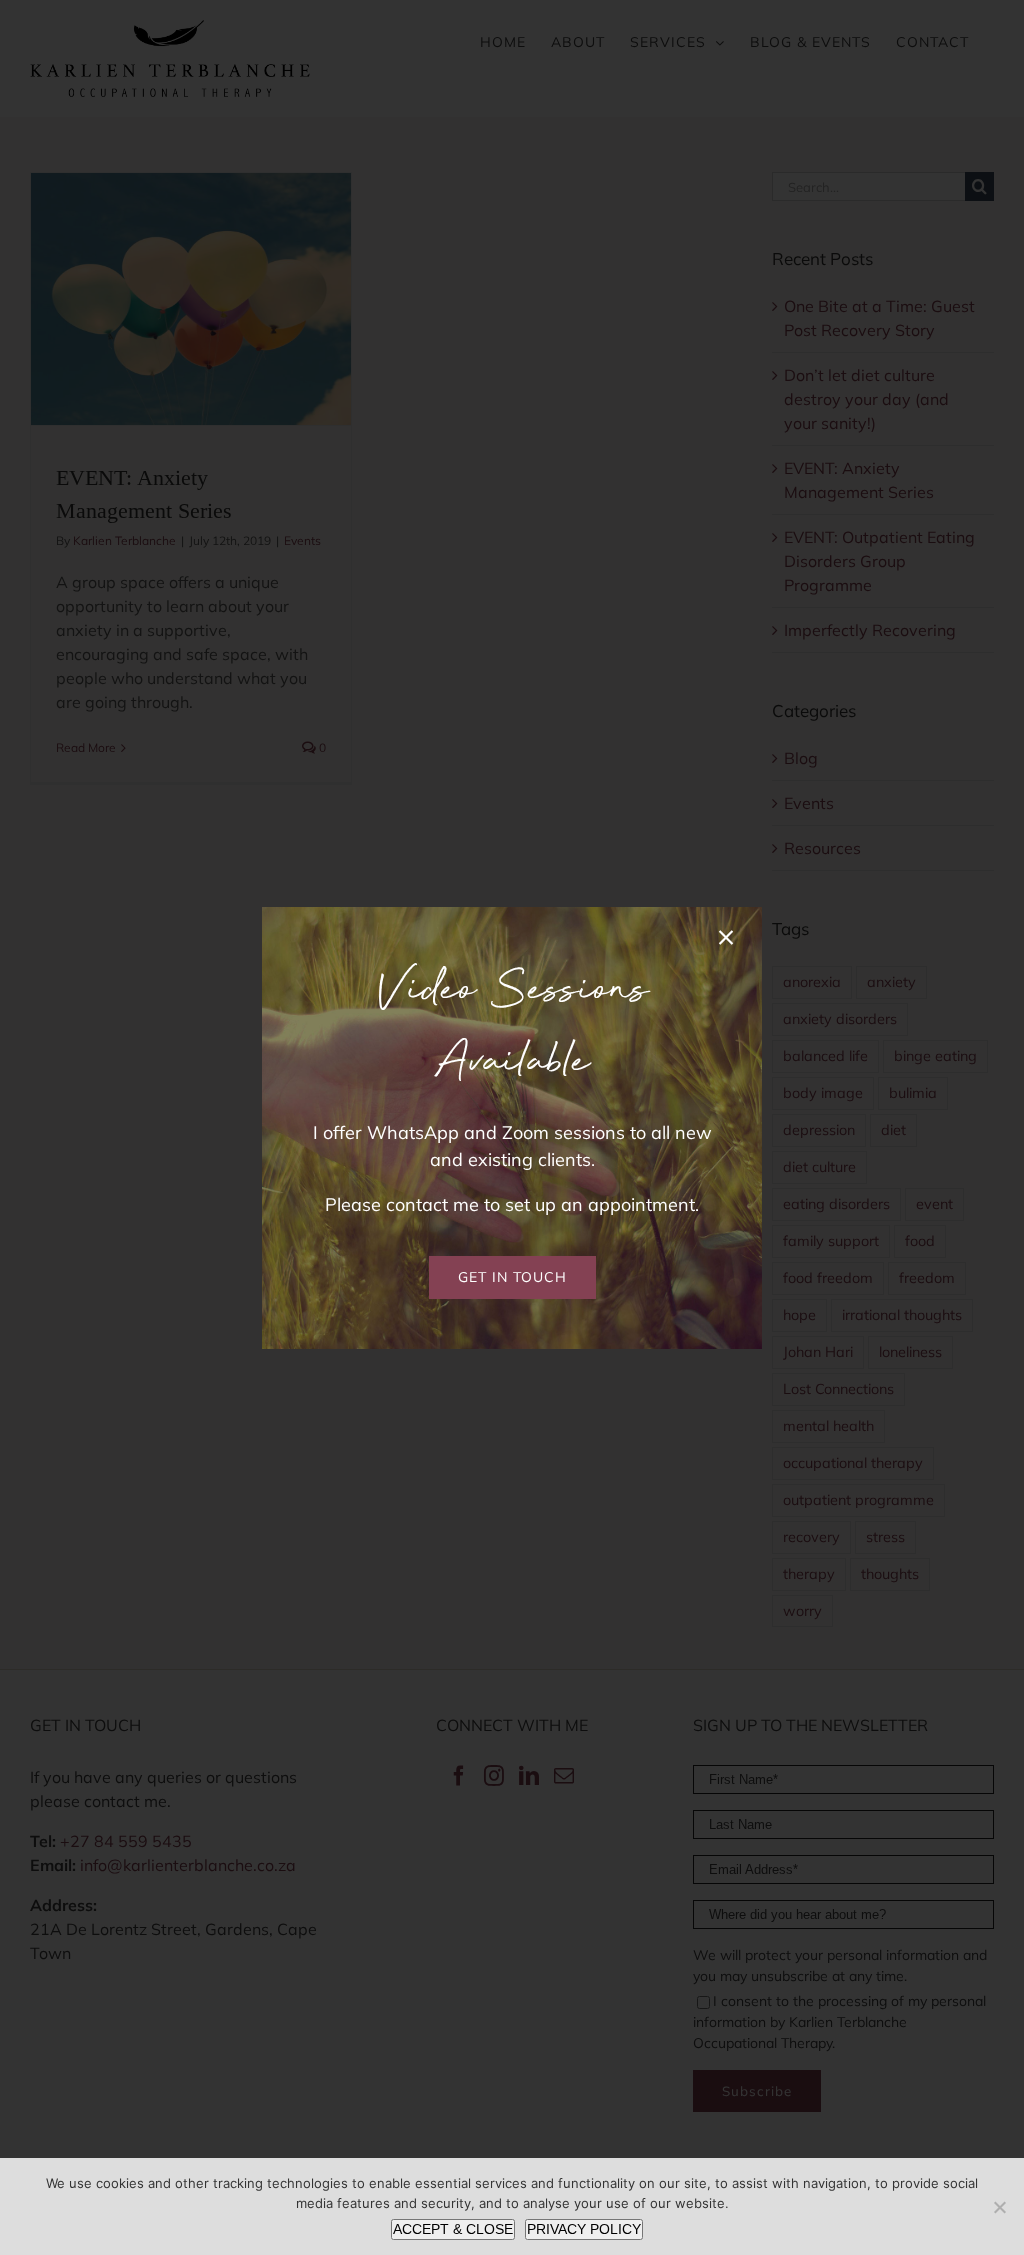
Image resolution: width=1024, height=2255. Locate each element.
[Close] (726, 938)
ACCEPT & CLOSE (453, 2229)
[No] (999, 2207)
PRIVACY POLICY (584, 2229)
